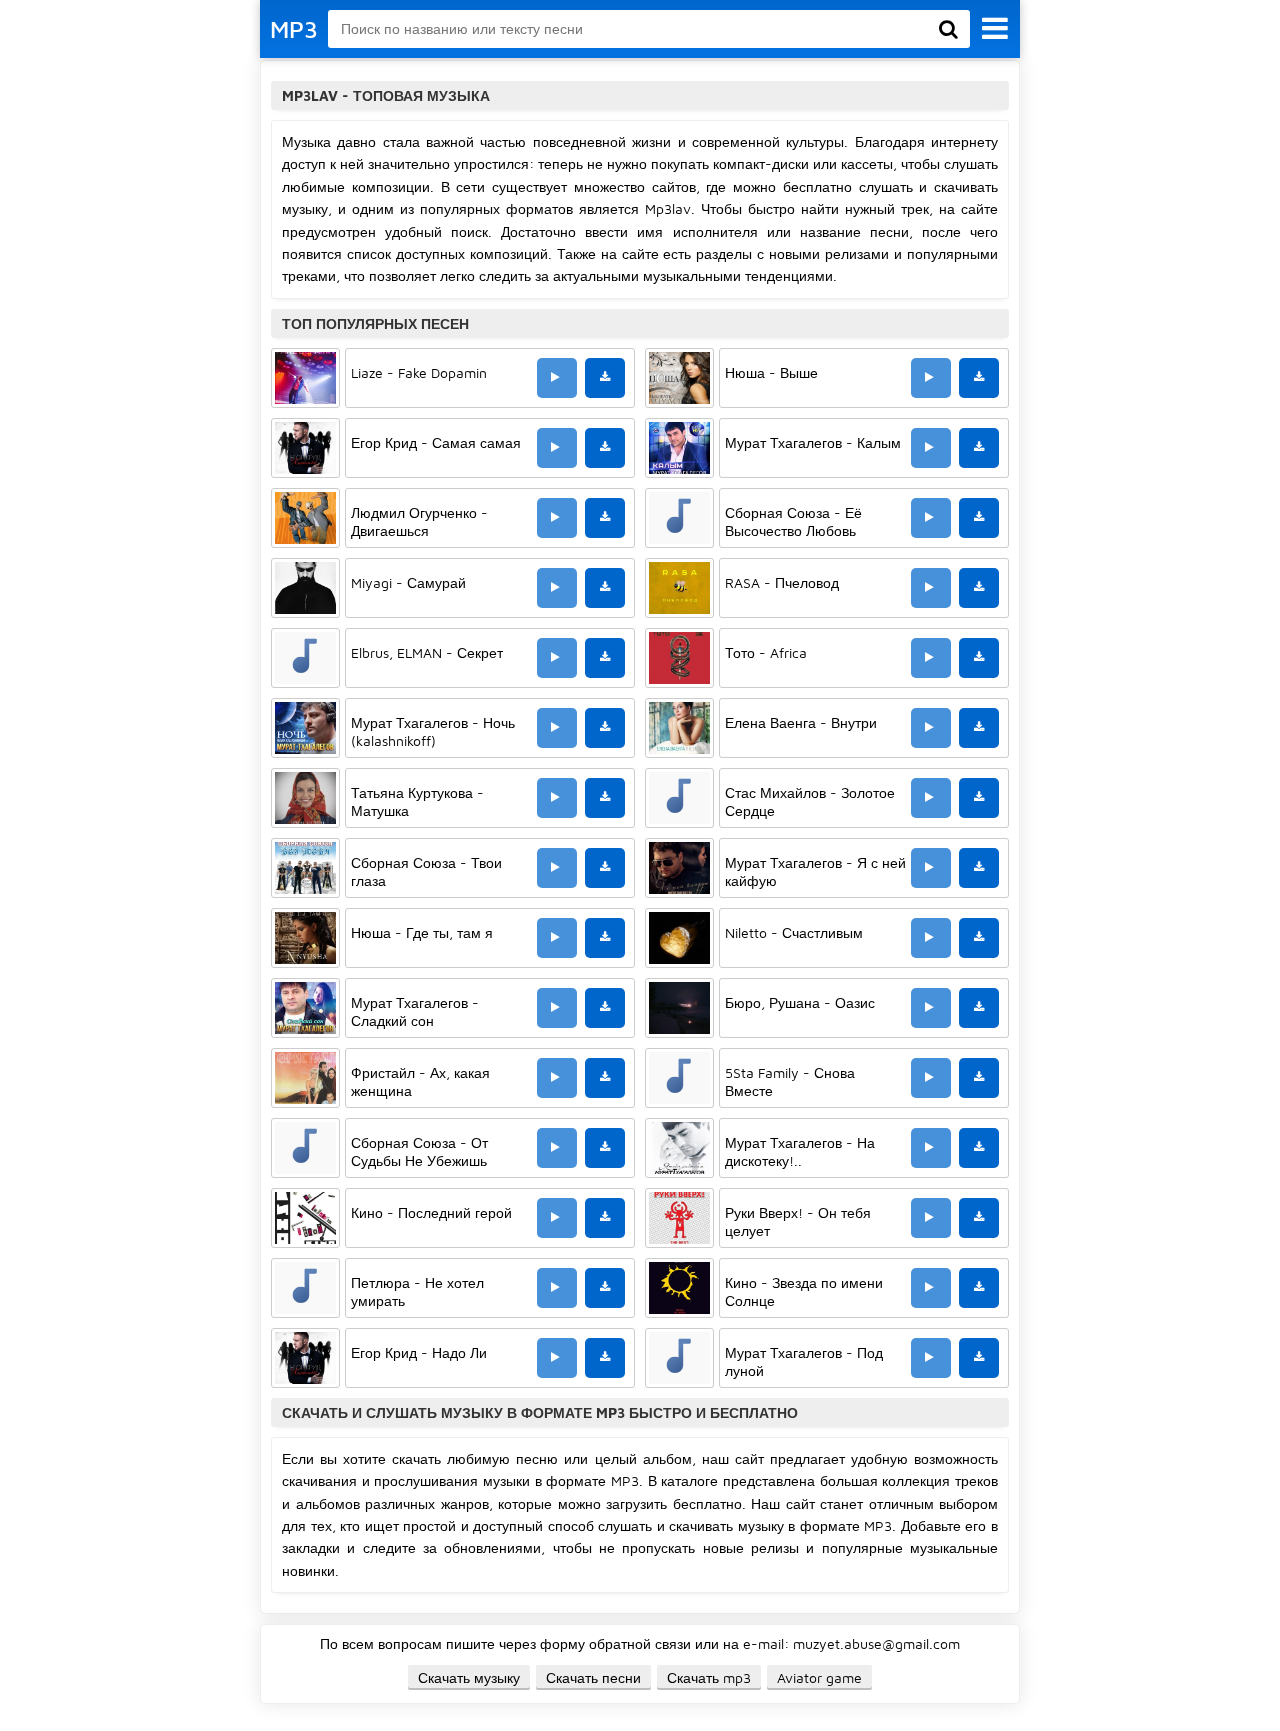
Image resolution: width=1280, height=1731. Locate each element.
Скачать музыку (469, 1677)
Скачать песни (593, 1677)
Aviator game (819, 1677)
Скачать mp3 (709, 1677)
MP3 (294, 29)
